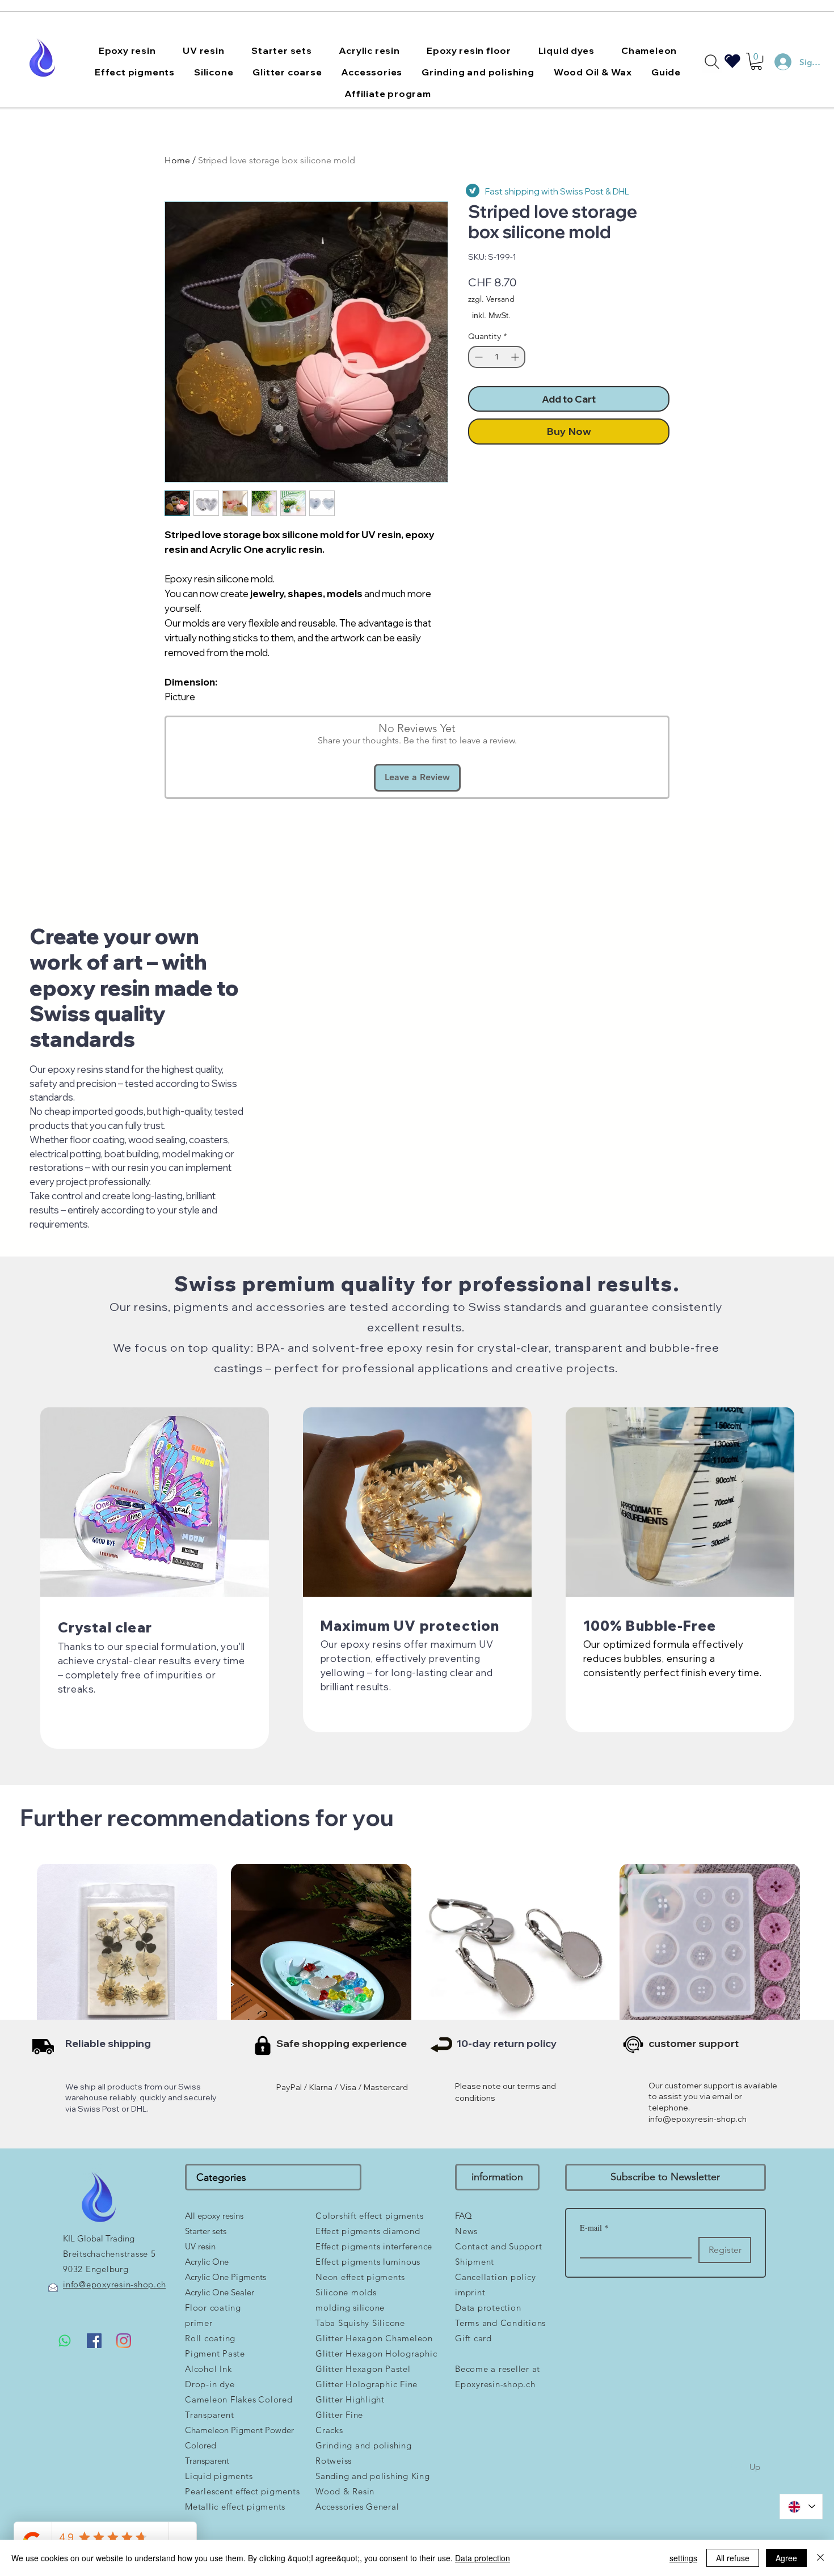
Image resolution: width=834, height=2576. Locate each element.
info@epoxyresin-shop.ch (698, 2119)
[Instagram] (124, 2341)
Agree (786, 2558)
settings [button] (683, 2558)
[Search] (712, 62)
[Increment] (516, 357)
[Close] (820, 2558)
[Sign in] (778, 62)
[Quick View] (127, 1954)
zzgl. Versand (491, 299)
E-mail (594, 2228)
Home (177, 160)
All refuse (733, 2558)
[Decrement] (477, 357)
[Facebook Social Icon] (94, 2341)
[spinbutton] (497, 357)
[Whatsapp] (65, 2341)
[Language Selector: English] (801, 2507)
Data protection (483, 2558)
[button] (127, 50)
